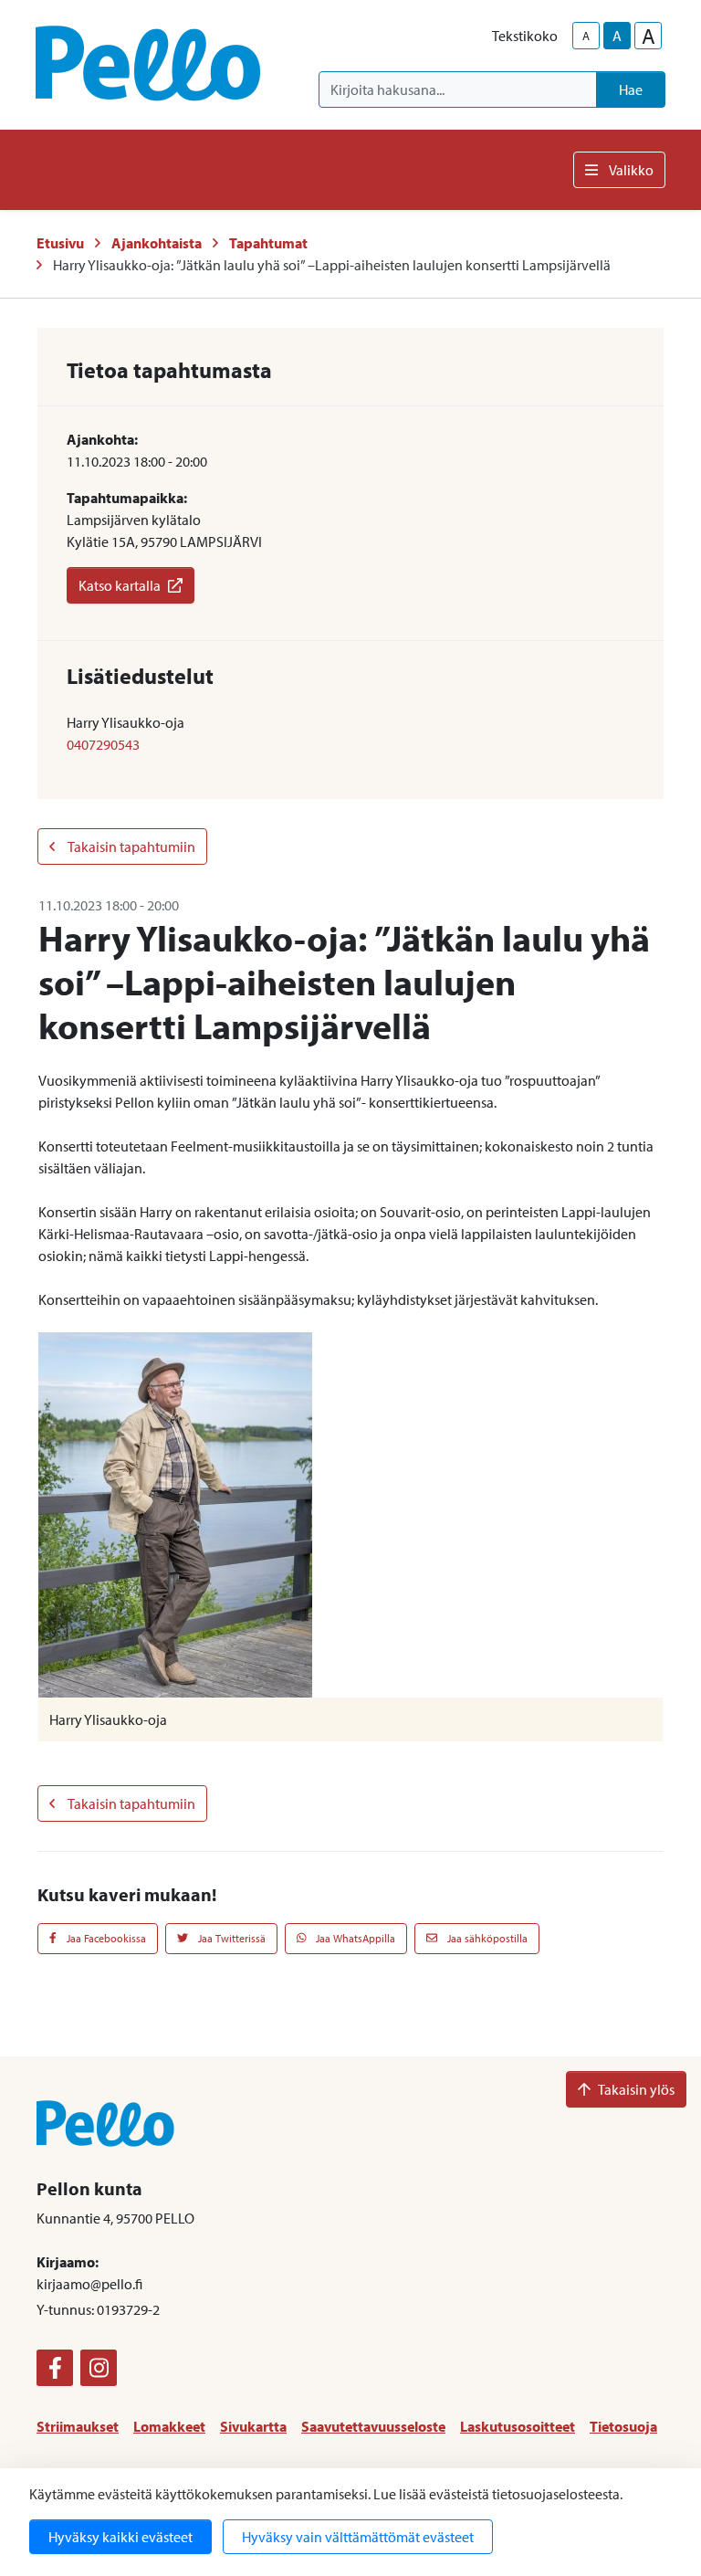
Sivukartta (253, 2426)
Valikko (631, 170)
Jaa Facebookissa (105, 1938)
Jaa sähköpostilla (486, 1938)
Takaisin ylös (636, 2089)
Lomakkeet (169, 2426)
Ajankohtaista (157, 243)
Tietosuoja (623, 2426)
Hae (631, 89)
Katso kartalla (120, 585)
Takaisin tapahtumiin (131, 846)
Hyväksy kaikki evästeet (120, 2537)
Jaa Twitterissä (230, 1938)
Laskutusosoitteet (518, 2426)
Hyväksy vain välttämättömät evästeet (358, 2537)
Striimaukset (78, 2426)
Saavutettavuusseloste (373, 2426)
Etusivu (60, 243)
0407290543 (103, 744)
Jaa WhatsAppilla (354, 1938)
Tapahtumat (268, 243)
